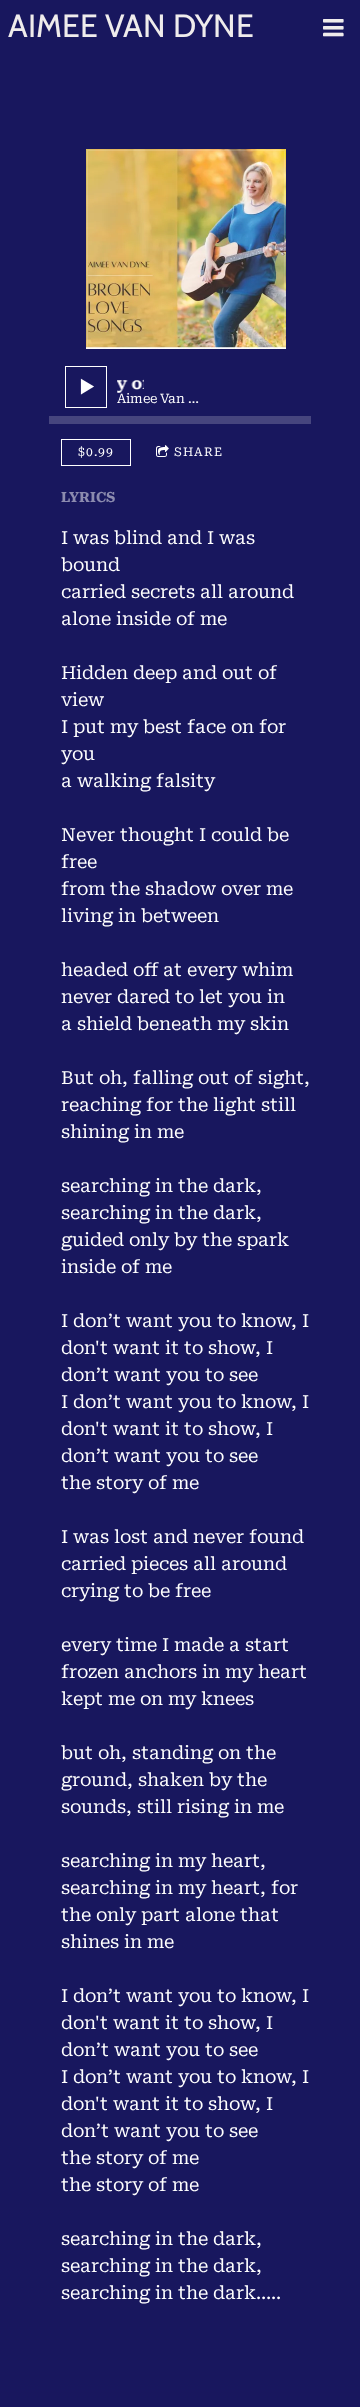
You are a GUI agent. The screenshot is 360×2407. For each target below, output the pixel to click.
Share (198, 452)
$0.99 (96, 452)
